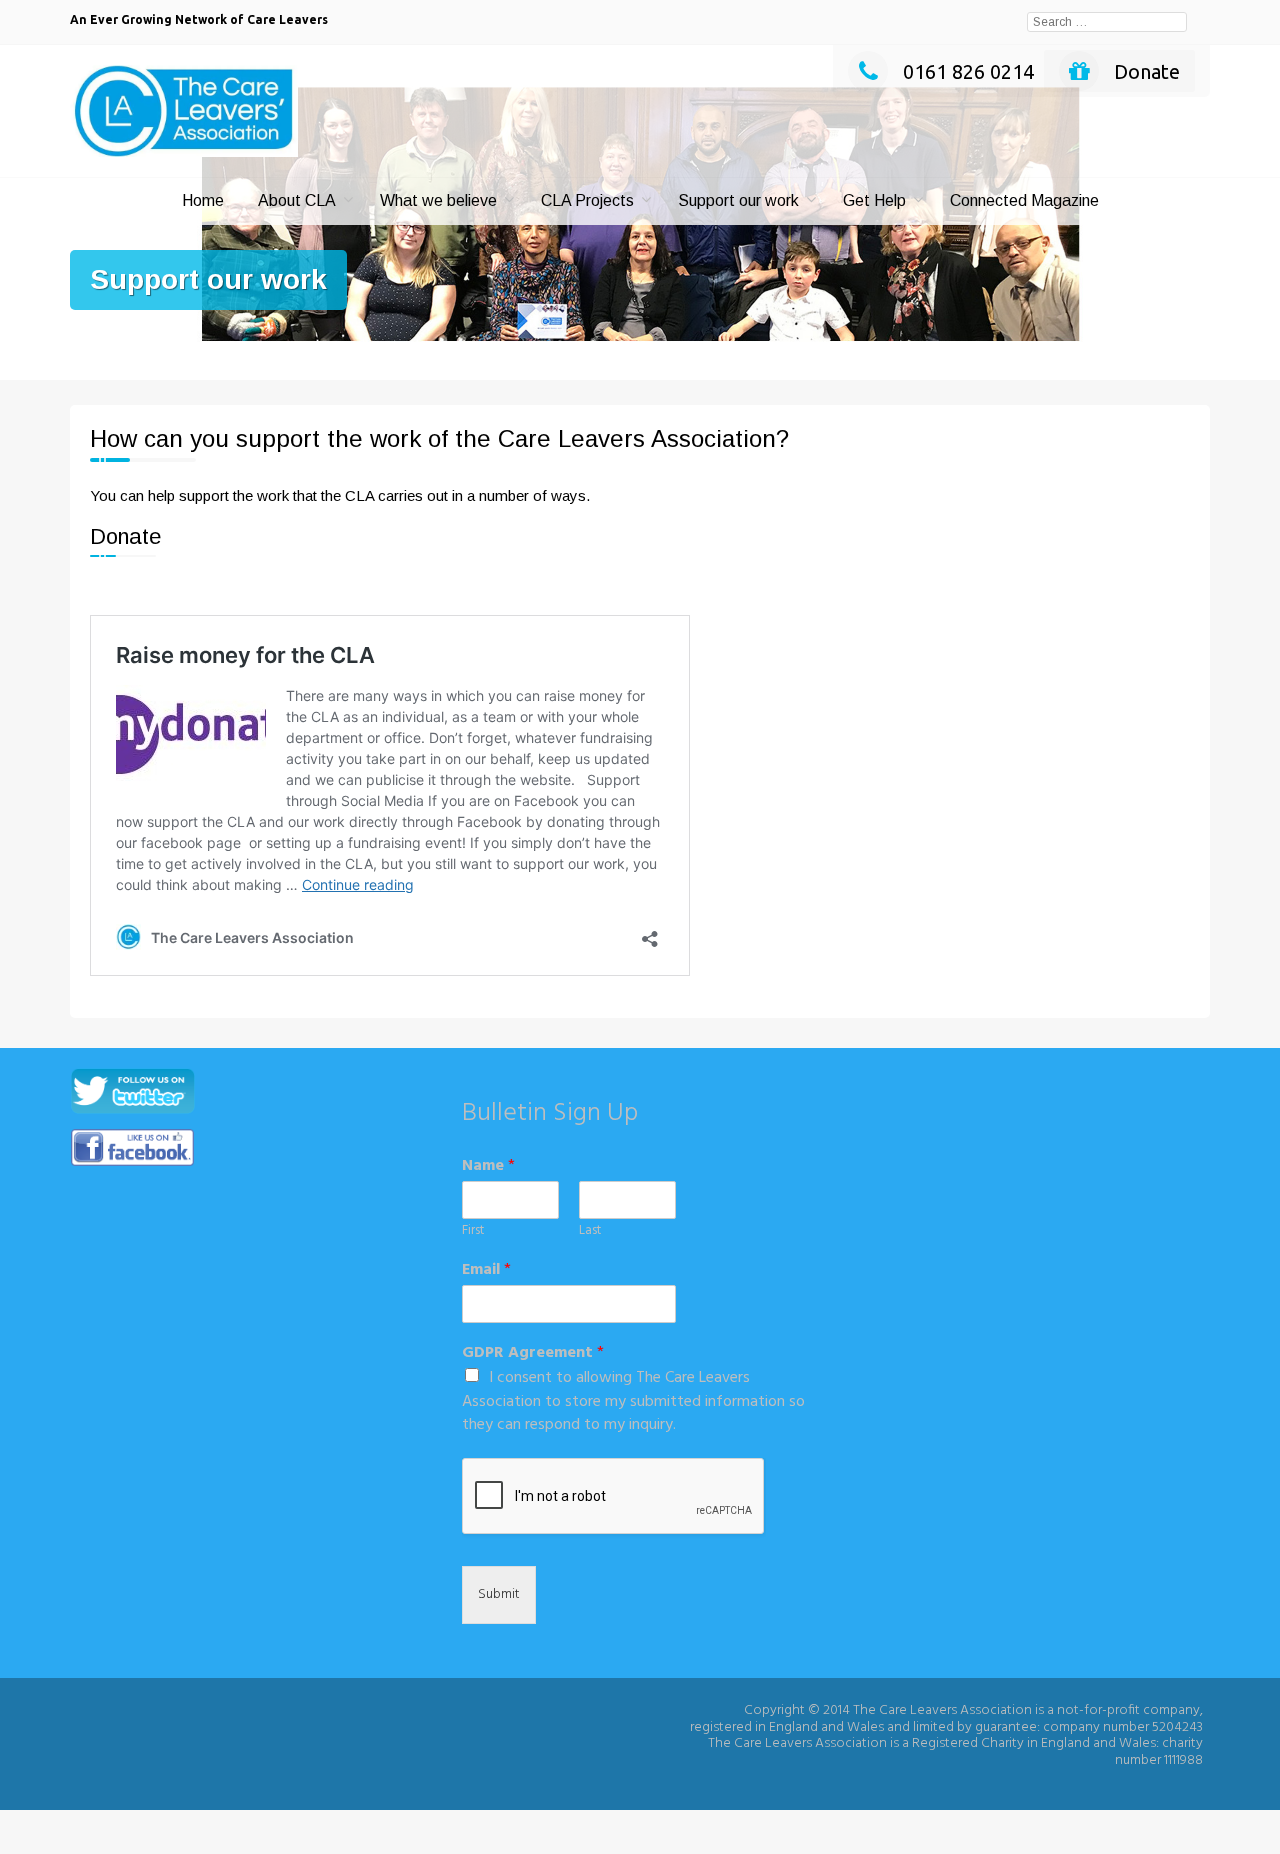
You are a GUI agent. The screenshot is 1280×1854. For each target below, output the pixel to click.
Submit (499, 1594)
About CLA (297, 200)
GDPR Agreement (533, 1353)
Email (486, 1270)
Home (203, 200)
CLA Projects (587, 200)
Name (488, 1166)
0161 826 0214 (968, 71)
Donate (1147, 71)
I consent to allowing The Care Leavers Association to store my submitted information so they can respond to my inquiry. (633, 1401)
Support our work (738, 200)
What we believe (438, 200)
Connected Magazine (1024, 200)
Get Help (874, 200)
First (473, 1231)
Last (590, 1231)
